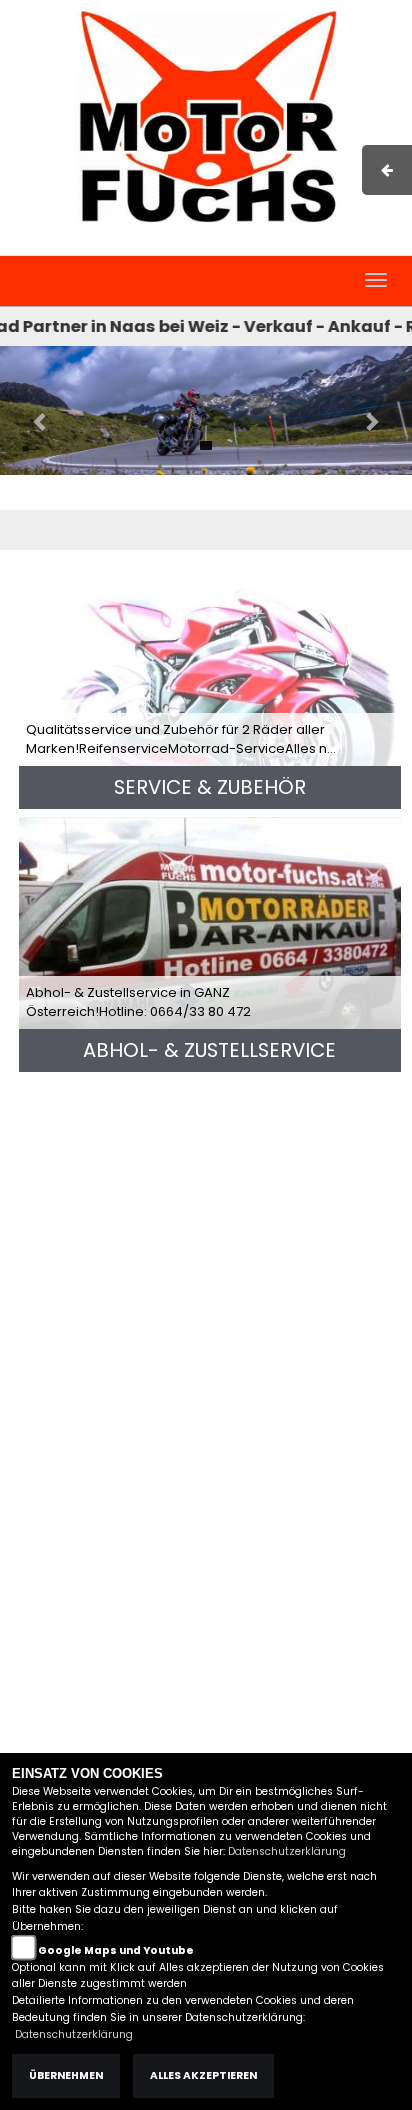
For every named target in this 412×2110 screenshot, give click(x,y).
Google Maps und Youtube (116, 1950)
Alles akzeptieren (203, 2075)
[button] (31, 410)
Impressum (195, 245)
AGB (264, 245)
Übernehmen (66, 2075)
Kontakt (320, 245)
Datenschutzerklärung (287, 1851)
